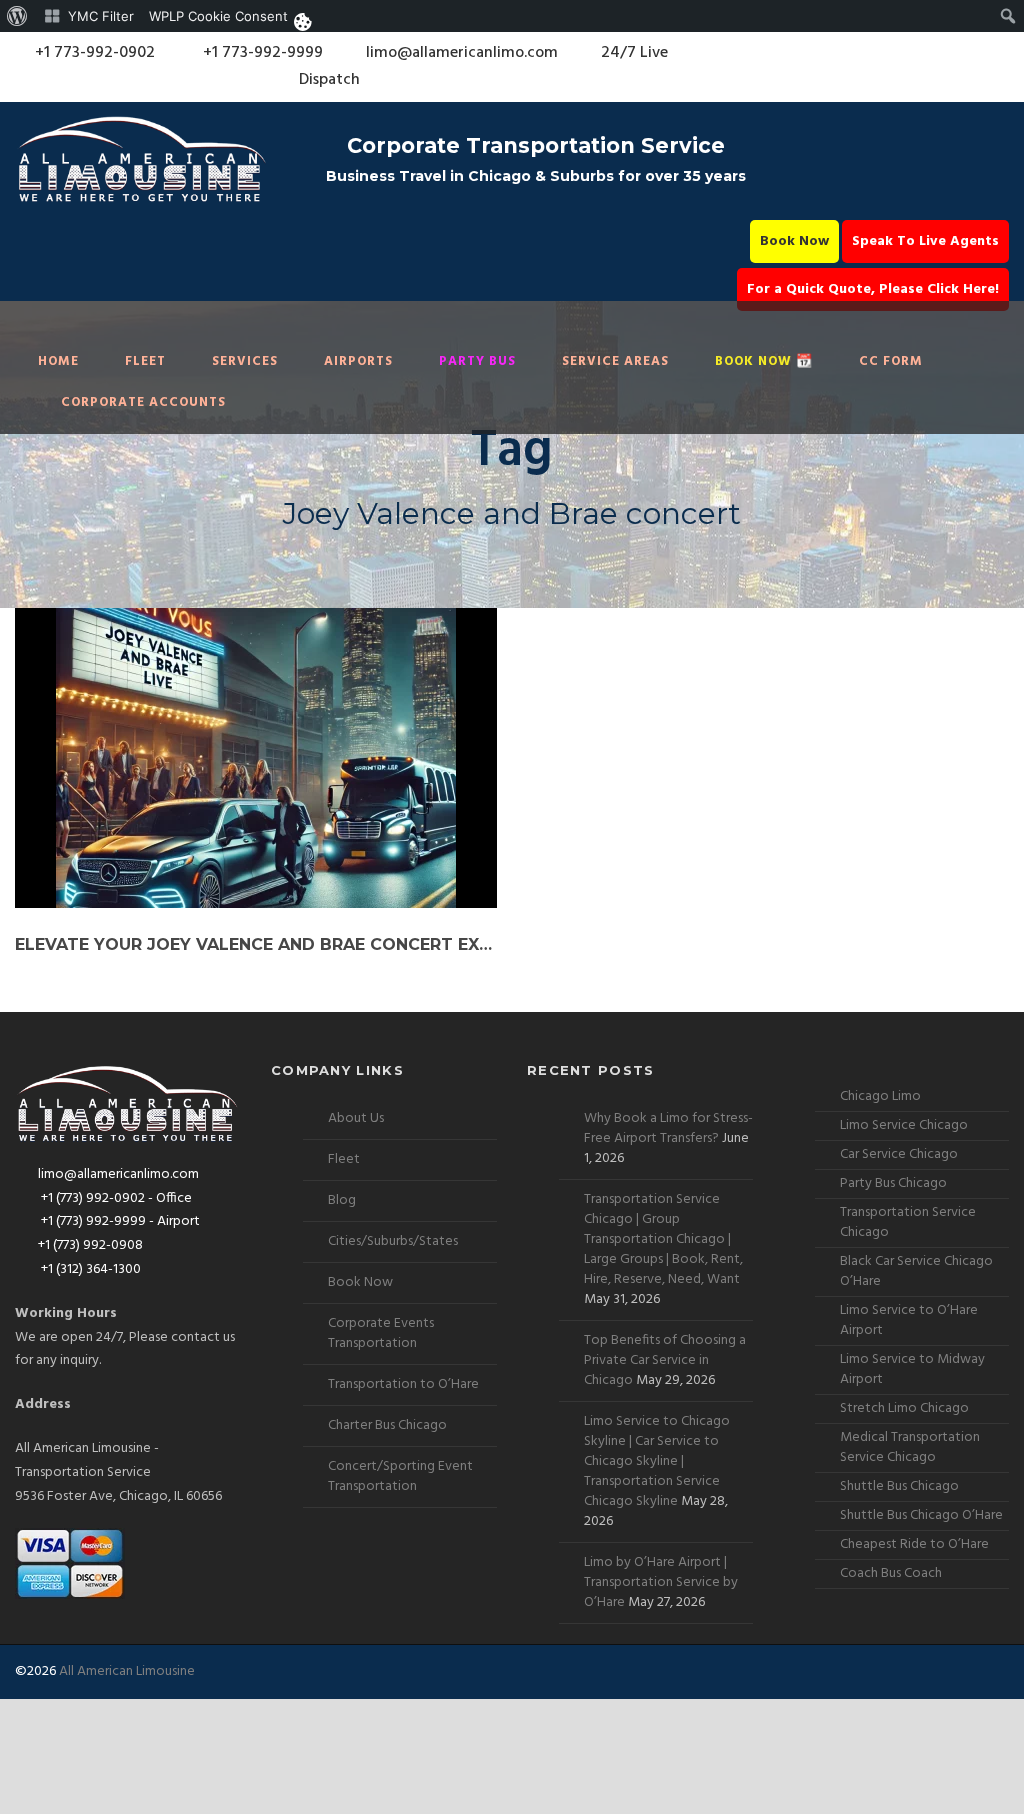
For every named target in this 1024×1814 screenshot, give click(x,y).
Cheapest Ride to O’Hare (914, 1544)
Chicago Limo (880, 1096)
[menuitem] (17, 16)
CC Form (891, 361)
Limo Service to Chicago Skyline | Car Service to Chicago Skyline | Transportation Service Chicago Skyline (657, 1461)
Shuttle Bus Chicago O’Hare (921, 1515)
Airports (358, 361)
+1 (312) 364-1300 (89, 1269)
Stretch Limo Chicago (904, 1408)
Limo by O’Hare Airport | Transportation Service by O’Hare (661, 1582)
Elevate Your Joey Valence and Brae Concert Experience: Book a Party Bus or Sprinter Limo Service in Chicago (256, 944)
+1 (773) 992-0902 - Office (115, 1198)
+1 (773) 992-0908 (90, 1245)
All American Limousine (127, 1671)
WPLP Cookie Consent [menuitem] (218, 16)
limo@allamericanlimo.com (462, 53)
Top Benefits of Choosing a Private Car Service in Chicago (665, 1360)
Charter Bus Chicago (387, 1425)
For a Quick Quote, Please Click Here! (873, 289)
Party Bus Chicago (893, 1183)
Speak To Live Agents (925, 241)
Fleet (145, 361)
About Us (356, 1118)
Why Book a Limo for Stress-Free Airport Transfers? (668, 1128)
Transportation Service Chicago (908, 1222)
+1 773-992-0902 (93, 53)
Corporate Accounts (143, 402)
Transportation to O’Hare (403, 1384)
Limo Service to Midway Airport (912, 1369)
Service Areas (615, 361)
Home (58, 361)
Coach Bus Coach (891, 1573)
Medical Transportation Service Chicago (910, 1447)
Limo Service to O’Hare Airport (909, 1320)
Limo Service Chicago (904, 1125)
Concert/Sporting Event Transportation (400, 1476)
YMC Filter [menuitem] (101, 16)
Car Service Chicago (899, 1154)
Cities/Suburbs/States (393, 1241)
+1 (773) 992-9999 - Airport (119, 1221)
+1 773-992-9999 (261, 53)
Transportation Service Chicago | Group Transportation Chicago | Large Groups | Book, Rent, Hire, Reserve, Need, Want (663, 1239)
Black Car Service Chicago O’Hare (916, 1271)
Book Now (794, 241)
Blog (342, 1200)
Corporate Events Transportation (381, 1333)
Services (245, 361)
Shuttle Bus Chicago (899, 1486)
